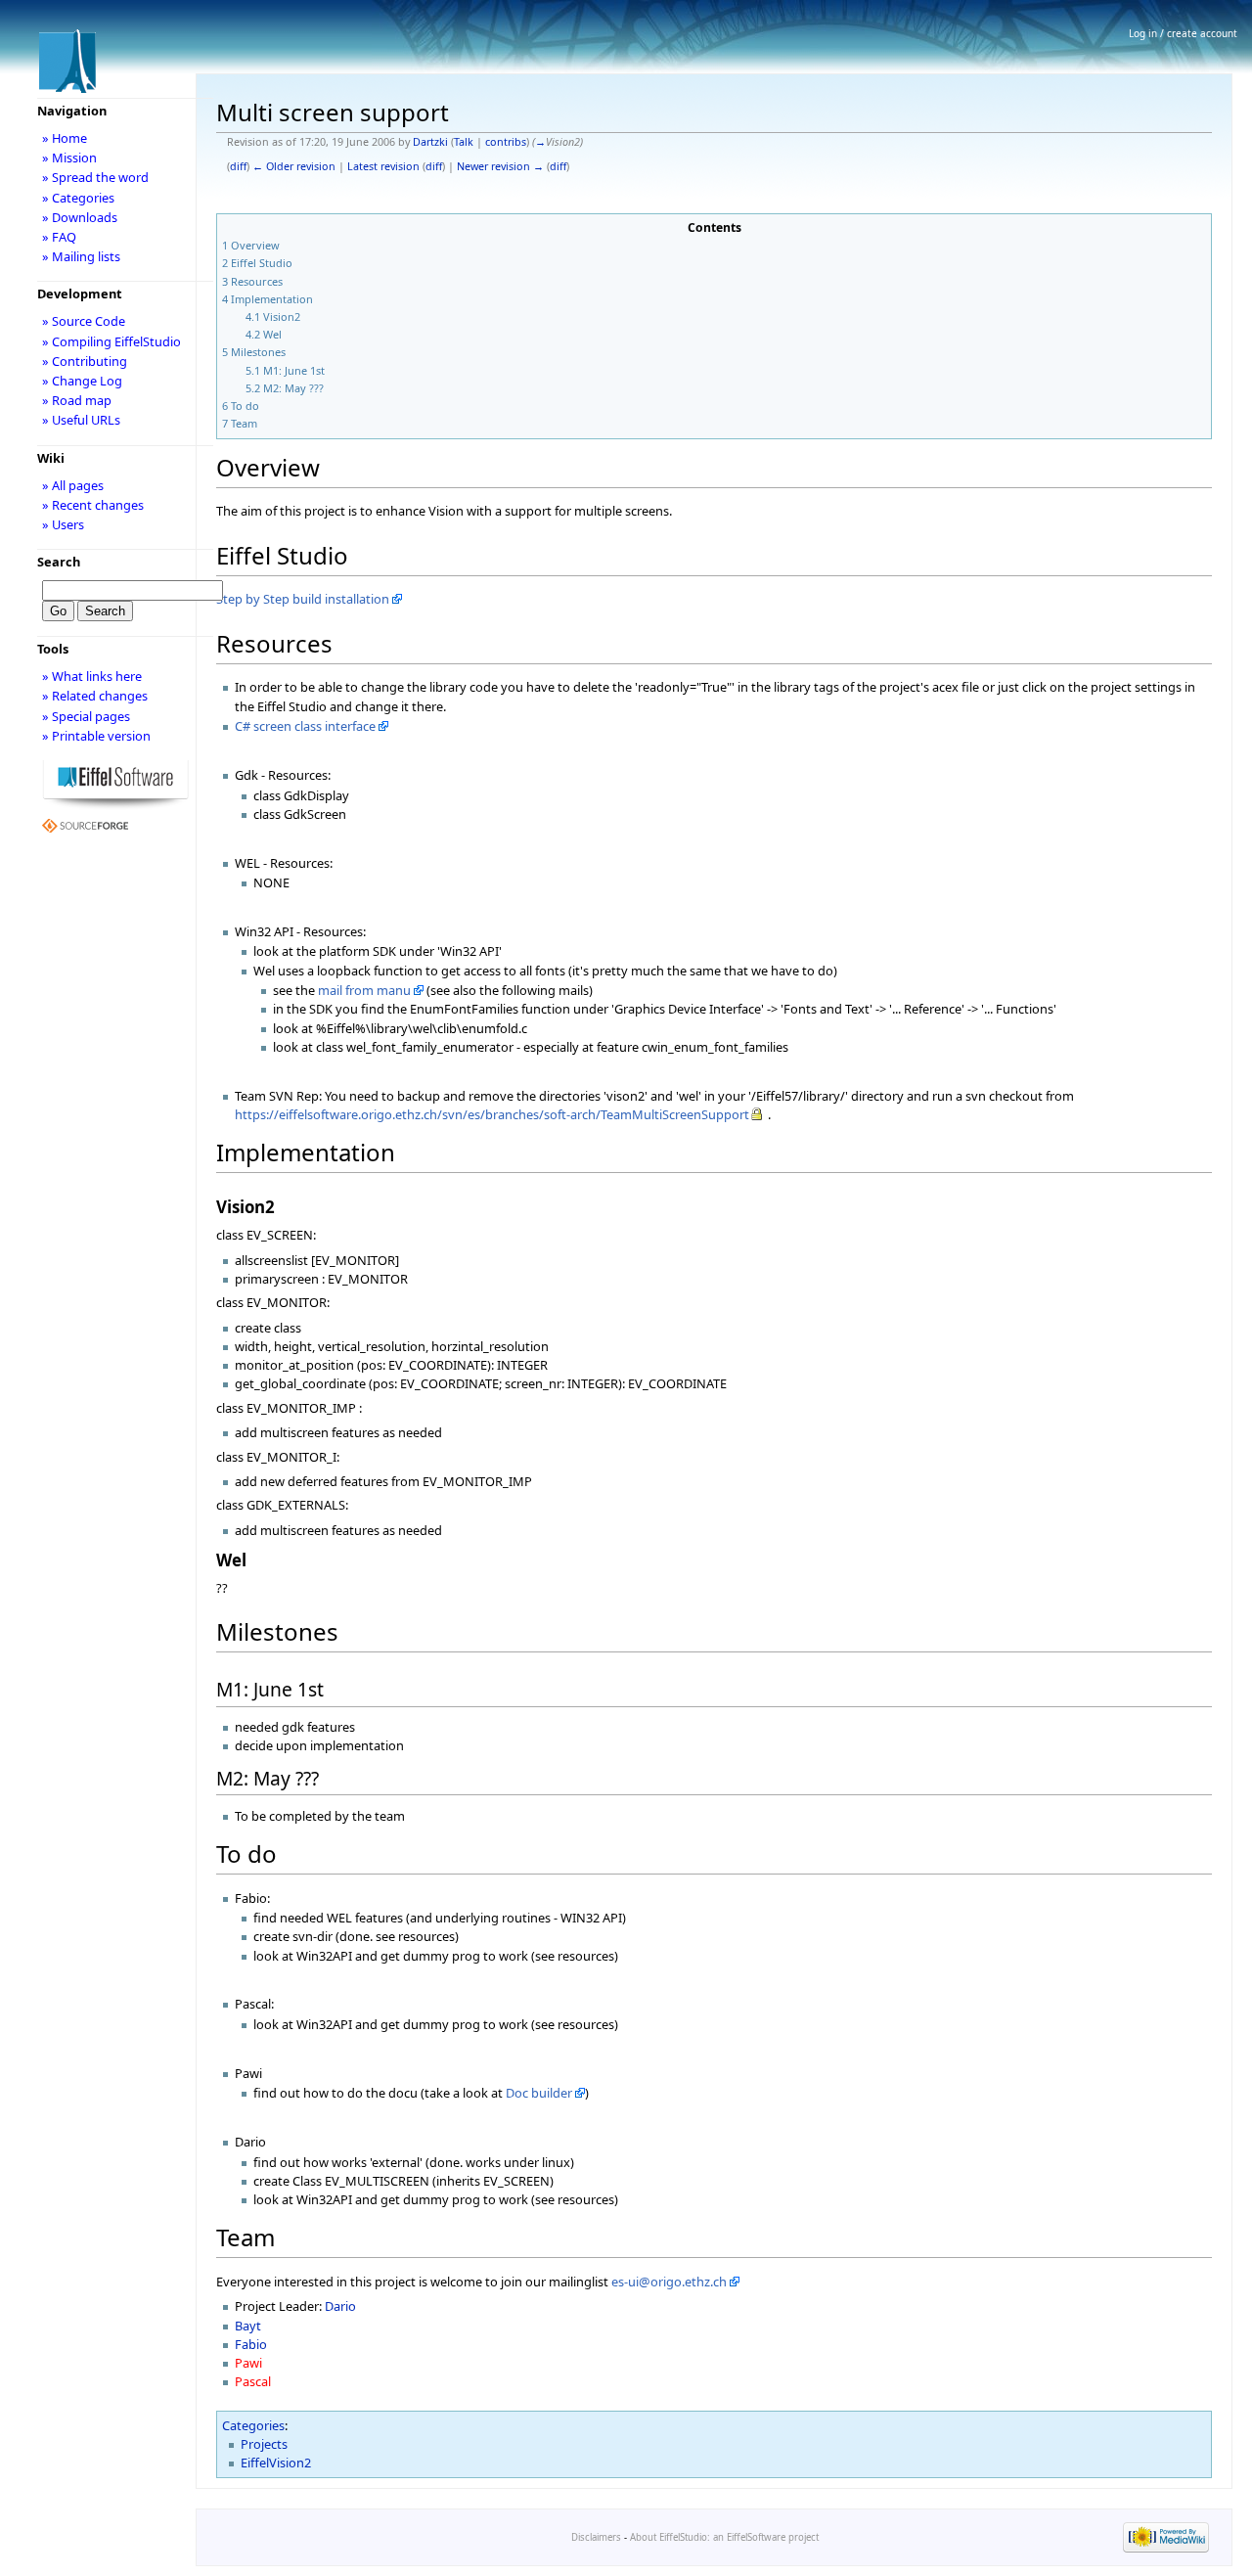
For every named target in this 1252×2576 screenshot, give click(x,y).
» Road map (77, 400)
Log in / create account (1183, 33)
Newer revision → (500, 166)
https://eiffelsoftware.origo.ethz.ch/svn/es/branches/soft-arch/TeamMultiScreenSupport (492, 1114)
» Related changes (95, 696)
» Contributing (85, 361)
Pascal (253, 2381)
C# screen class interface (305, 726)
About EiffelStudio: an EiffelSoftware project (724, 2537)
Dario (340, 2306)
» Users (63, 524)
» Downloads (80, 217)
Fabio (251, 2344)
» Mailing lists (81, 256)
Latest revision (383, 166)
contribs (506, 142)
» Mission (69, 158)
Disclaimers (596, 2537)
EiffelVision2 (276, 2463)
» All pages (73, 485)
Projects (264, 2444)
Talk (464, 142)
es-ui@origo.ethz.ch (669, 2282)
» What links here (92, 676)
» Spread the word (95, 177)
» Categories (78, 198)
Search (59, 562)
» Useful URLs (81, 420)
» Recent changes (93, 505)
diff (238, 166)
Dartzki (430, 142)
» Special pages (86, 716)
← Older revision (294, 166)
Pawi (248, 2363)
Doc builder (539, 2093)
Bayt (248, 2326)
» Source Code (84, 321)
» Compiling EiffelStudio (112, 341)
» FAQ (59, 237)
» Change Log (82, 381)
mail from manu (364, 990)
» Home (65, 138)
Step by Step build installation (303, 599)
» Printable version (96, 736)
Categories (253, 2425)
